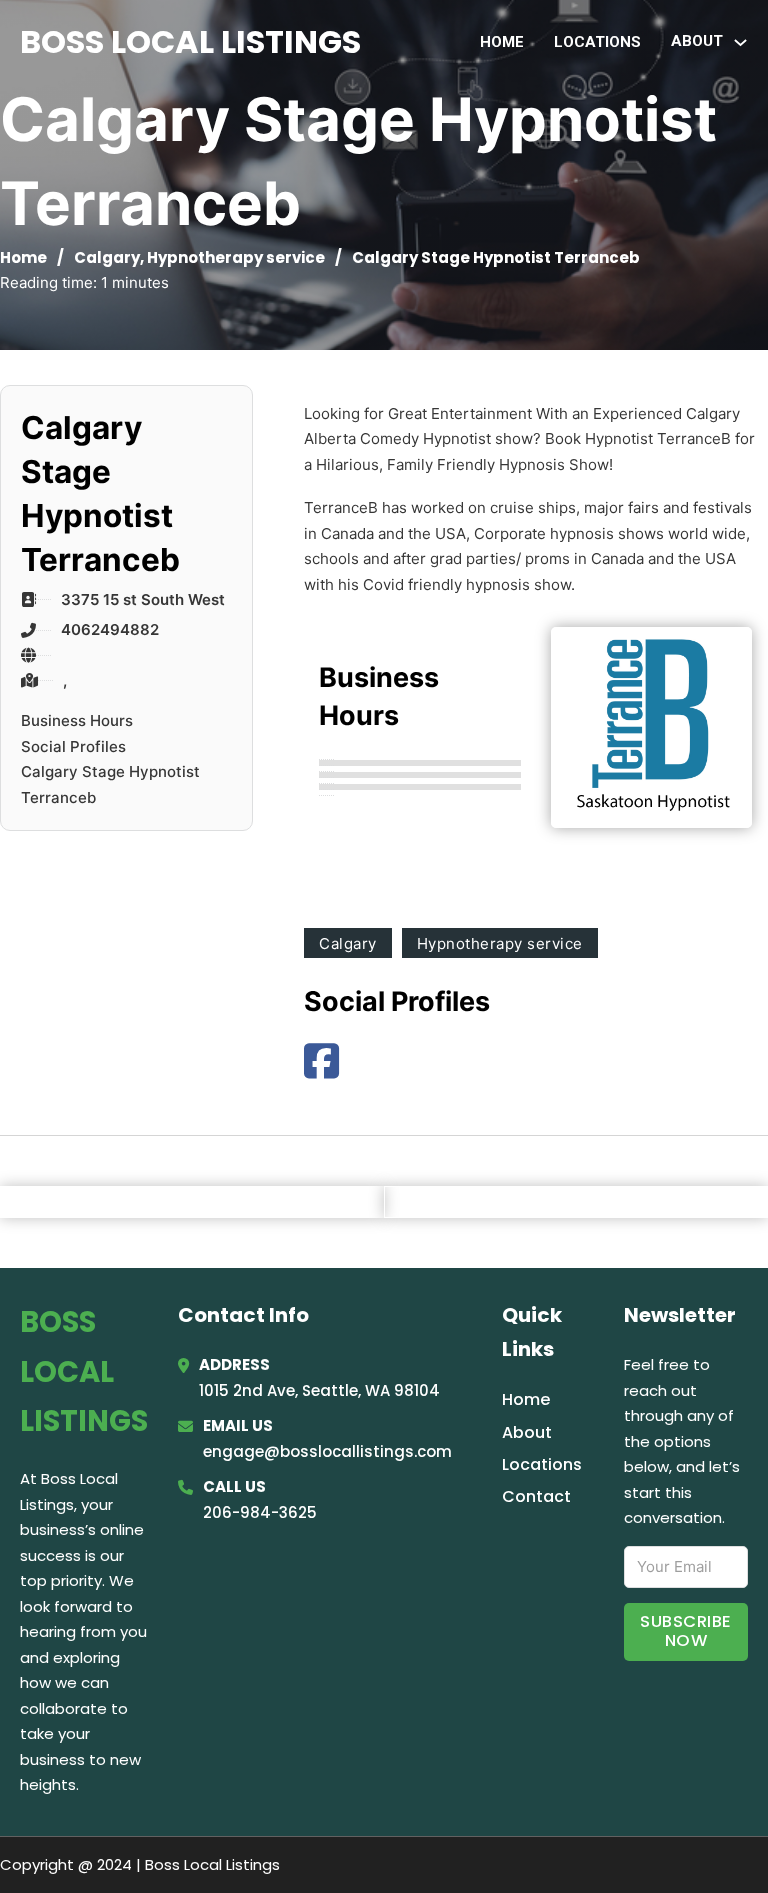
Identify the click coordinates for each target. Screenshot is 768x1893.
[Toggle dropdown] (740, 42)
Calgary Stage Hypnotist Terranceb (110, 784)
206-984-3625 (260, 1512)
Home (502, 42)
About (527, 1432)
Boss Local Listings (190, 41)
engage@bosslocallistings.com (327, 1451)
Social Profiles (73, 746)
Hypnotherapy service (236, 257)
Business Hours (77, 720)
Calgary (107, 257)
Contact (536, 1496)
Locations (597, 42)
